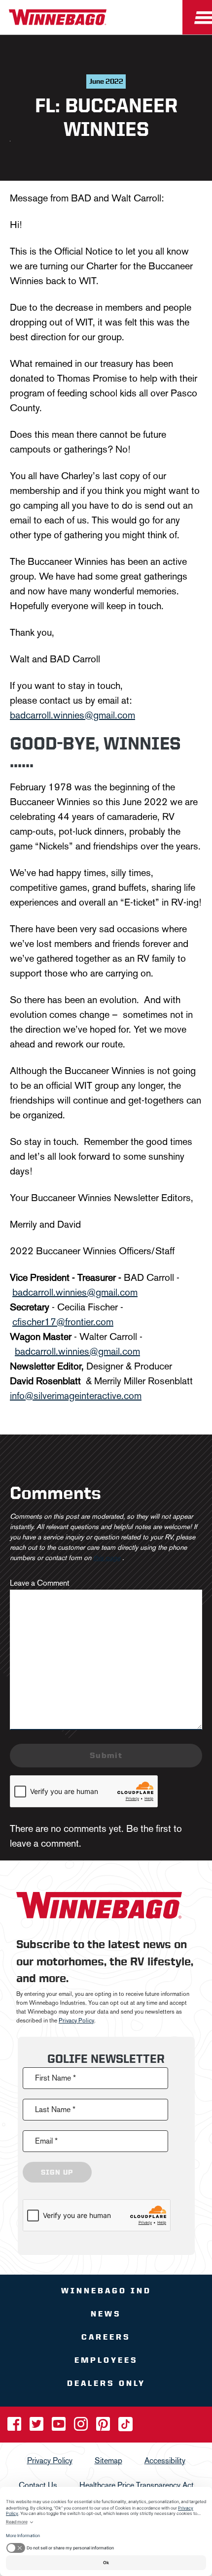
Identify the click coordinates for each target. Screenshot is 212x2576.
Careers (106, 2336)
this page (107, 1558)
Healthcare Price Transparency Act (137, 2485)
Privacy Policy (76, 2020)
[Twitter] (37, 2427)
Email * (46, 2140)
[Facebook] (15, 2427)
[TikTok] (125, 2427)
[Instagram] (82, 2427)
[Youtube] (60, 2427)
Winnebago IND (106, 2290)
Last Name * (55, 2109)
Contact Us (38, 2485)
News (106, 2313)
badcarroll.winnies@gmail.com (72, 715)
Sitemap (108, 2460)
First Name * (55, 2077)
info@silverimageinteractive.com (76, 1396)
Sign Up (57, 2172)
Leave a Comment (40, 1583)
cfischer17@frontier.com (63, 1322)
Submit (106, 1755)
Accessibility (165, 2460)
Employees (106, 2360)
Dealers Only (106, 2383)
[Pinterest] (104, 2427)
